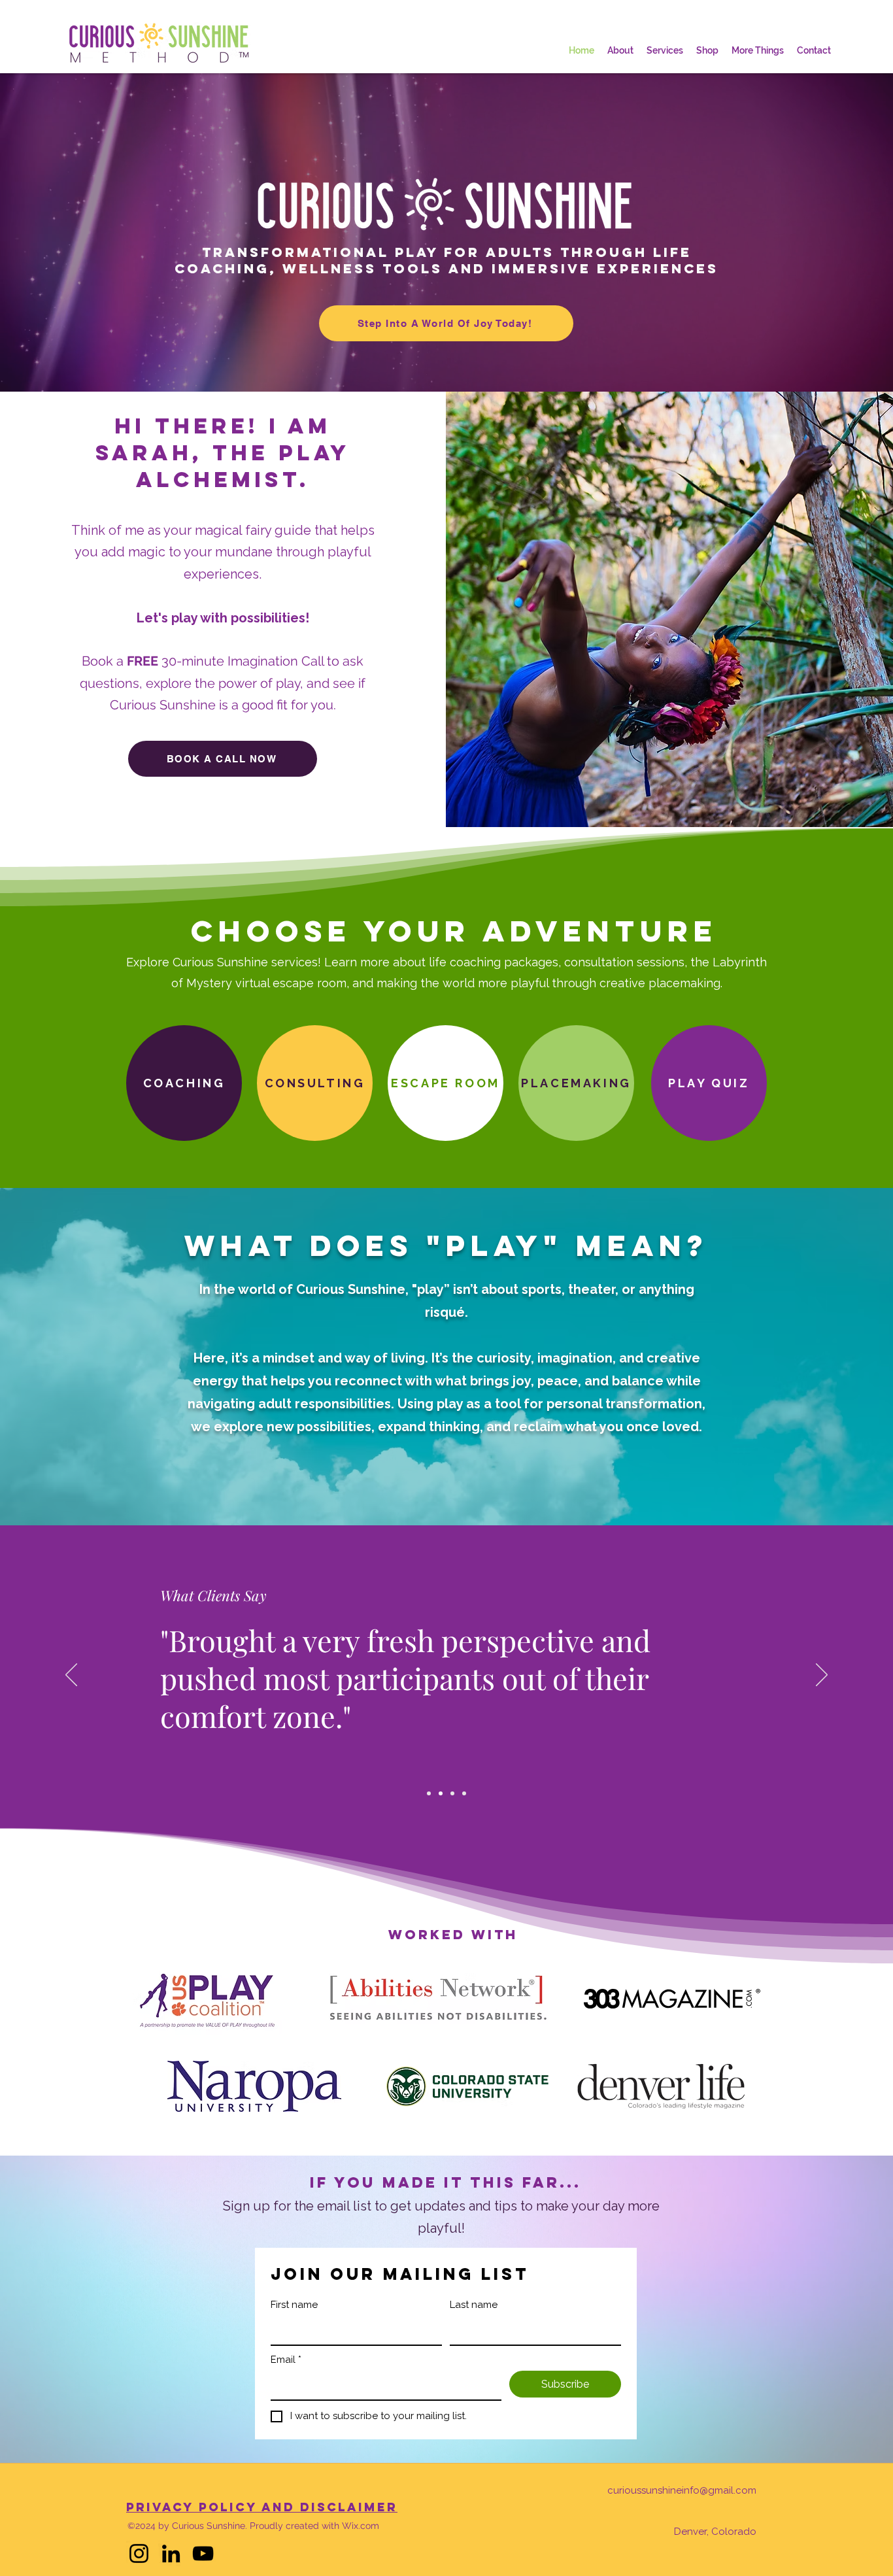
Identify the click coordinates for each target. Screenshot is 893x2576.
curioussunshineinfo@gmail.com (682, 2490)
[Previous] (71, 1676)
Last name (474, 2305)
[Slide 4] (464, 1793)
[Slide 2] (441, 1793)
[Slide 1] (429, 1793)
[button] (758, 50)
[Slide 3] (452, 1793)
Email (286, 2360)
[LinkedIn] (171, 2553)
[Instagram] (139, 2553)
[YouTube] (203, 2553)
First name (294, 2305)
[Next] (822, 1676)
